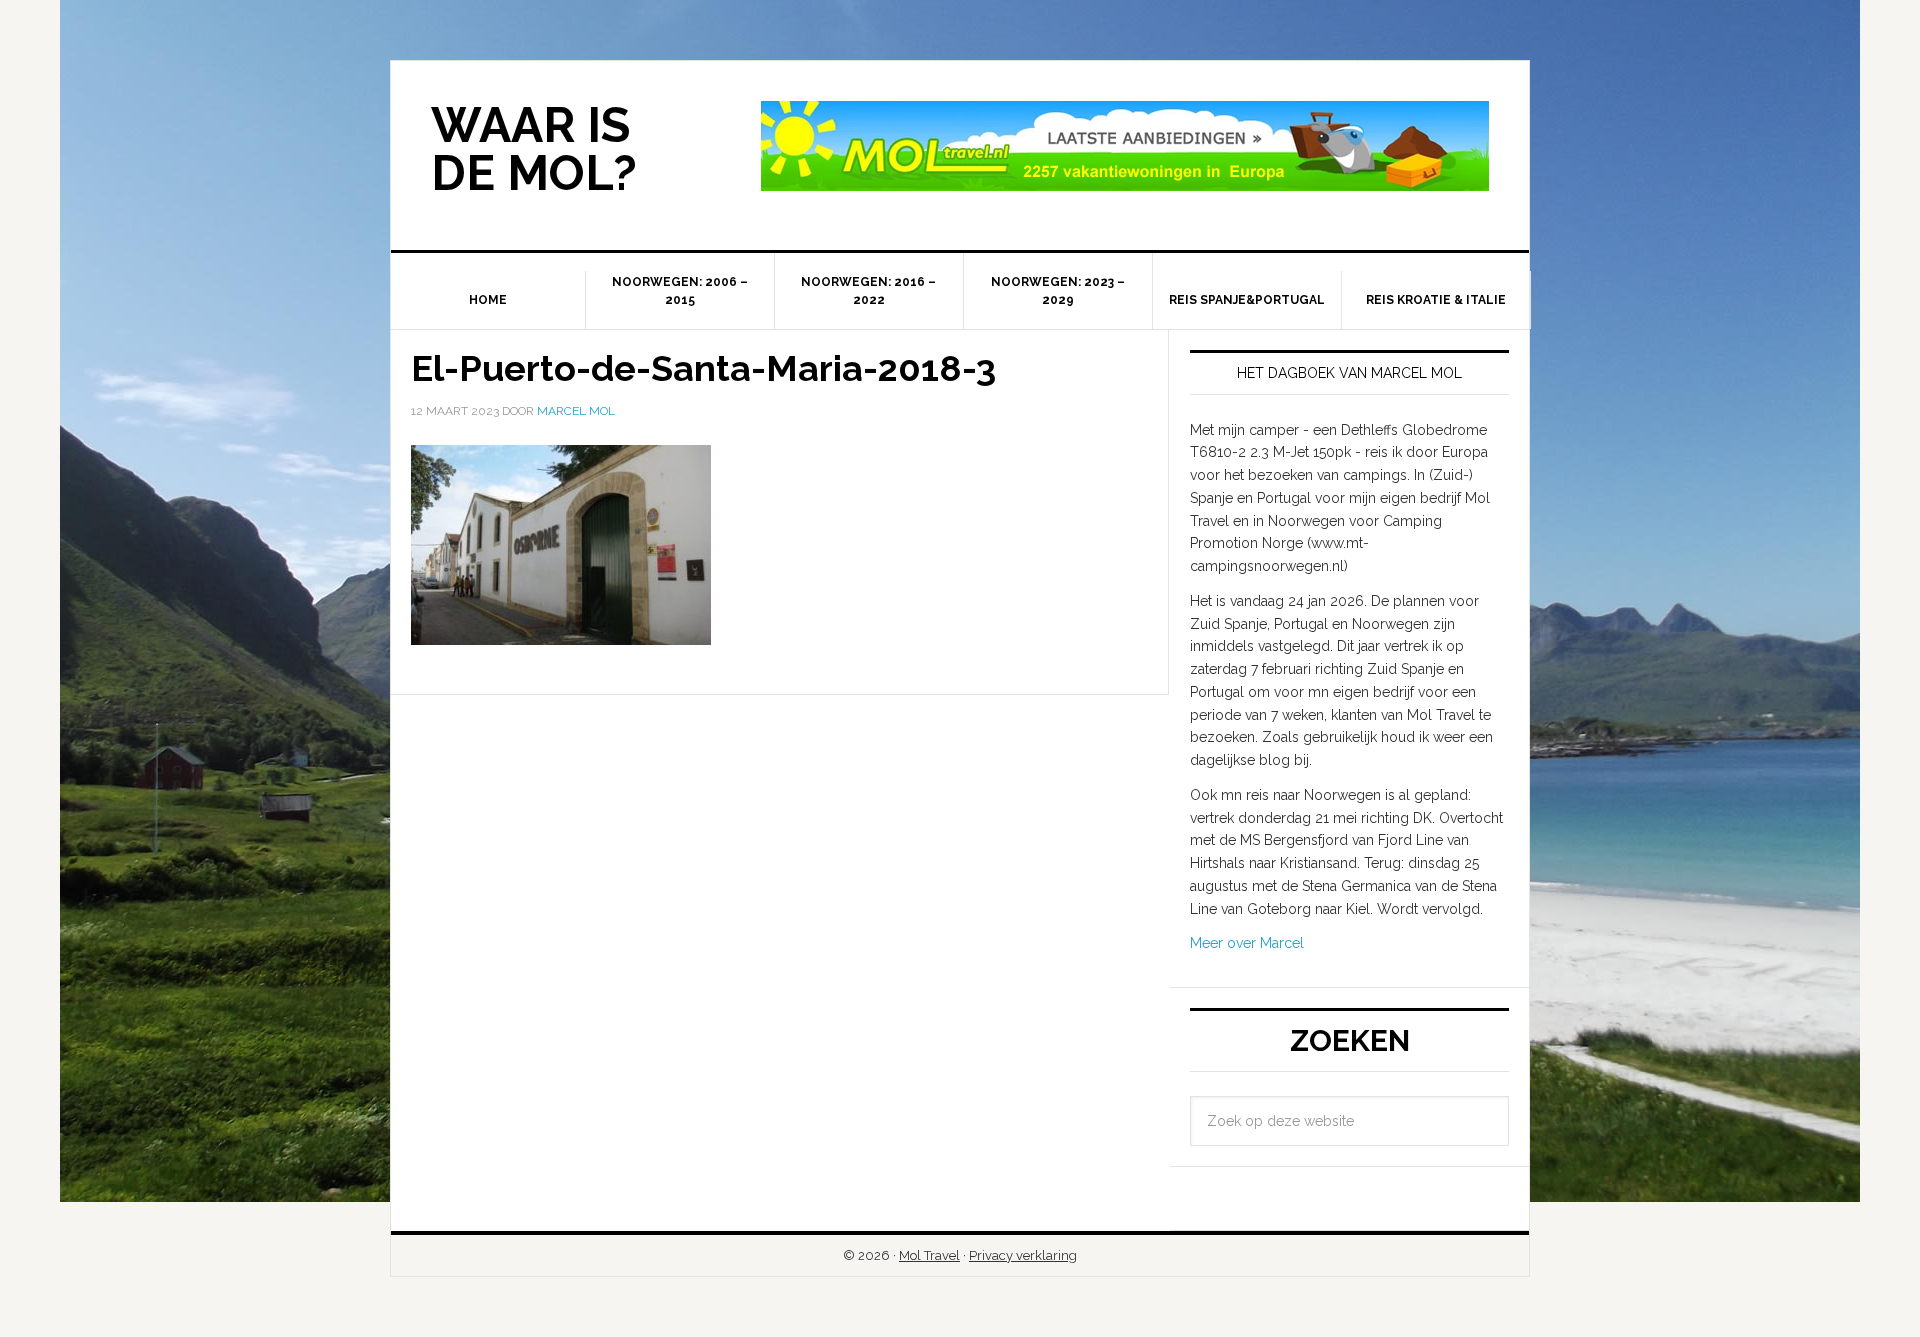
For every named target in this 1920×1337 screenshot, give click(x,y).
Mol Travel (929, 1255)
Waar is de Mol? (534, 149)
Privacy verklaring (1023, 1255)
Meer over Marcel (1247, 943)
